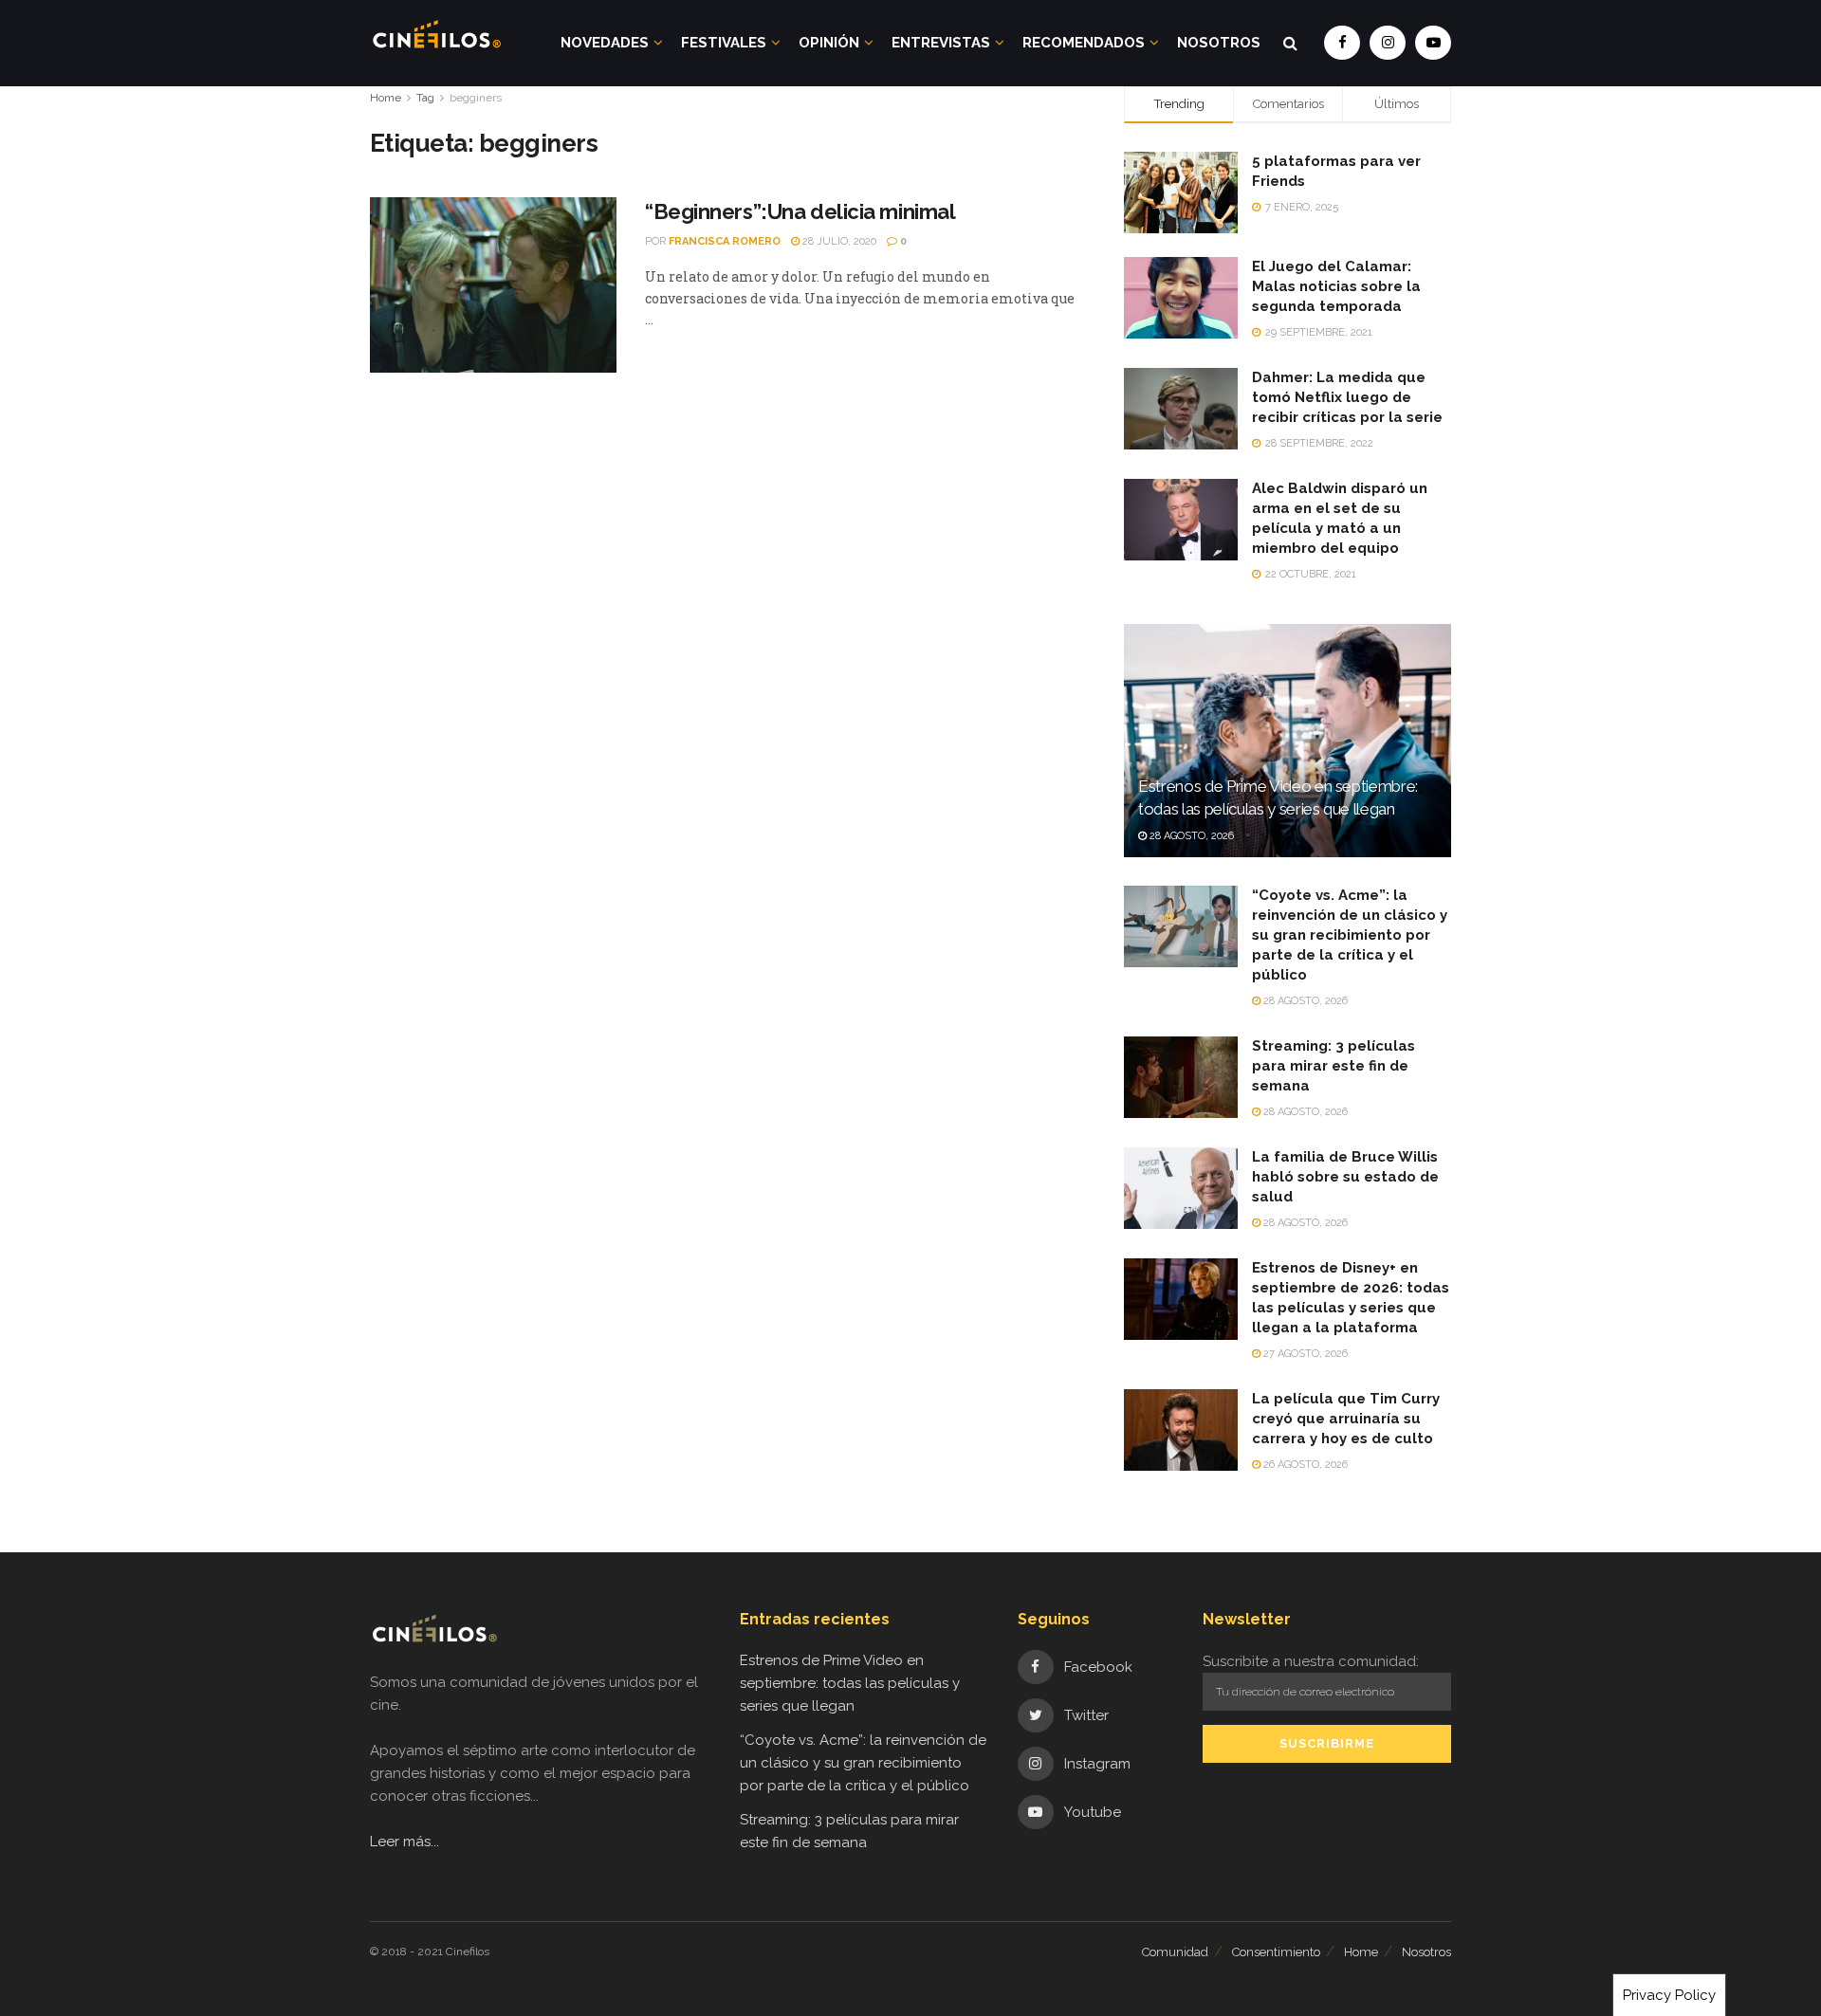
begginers (476, 98)
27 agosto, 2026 (1304, 1354)
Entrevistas (941, 43)
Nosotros (1219, 43)
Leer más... (405, 1842)
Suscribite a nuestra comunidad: (1311, 1661)
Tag (425, 98)
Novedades (605, 43)
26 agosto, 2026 (1304, 1465)
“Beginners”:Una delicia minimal (800, 211)
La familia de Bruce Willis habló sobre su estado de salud (1345, 1177)
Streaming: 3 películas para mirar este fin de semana (1334, 1066)
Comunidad (1175, 1952)
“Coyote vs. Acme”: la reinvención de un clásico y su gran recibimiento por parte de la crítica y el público (1350, 935)
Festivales (724, 43)
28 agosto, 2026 (1190, 836)
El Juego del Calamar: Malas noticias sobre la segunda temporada (1336, 286)
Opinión (829, 43)
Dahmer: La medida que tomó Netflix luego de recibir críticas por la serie (1347, 397)
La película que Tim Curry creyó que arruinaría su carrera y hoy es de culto (1346, 1419)
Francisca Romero (725, 241)
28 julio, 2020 (838, 241)
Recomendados (1084, 43)
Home (386, 98)
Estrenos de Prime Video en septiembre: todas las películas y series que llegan (850, 1683)
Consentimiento (1276, 1952)
